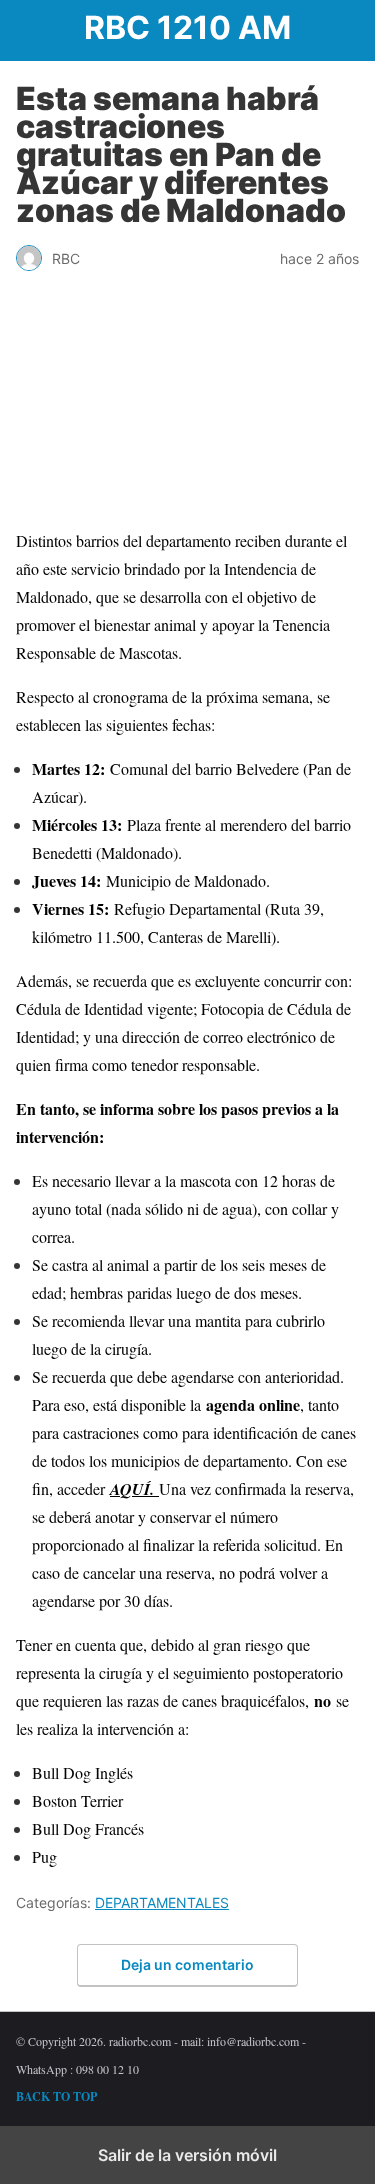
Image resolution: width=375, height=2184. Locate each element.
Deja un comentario (187, 1964)
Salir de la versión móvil (187, 2155)
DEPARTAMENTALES (162, 1902)
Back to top (56, 2096)
